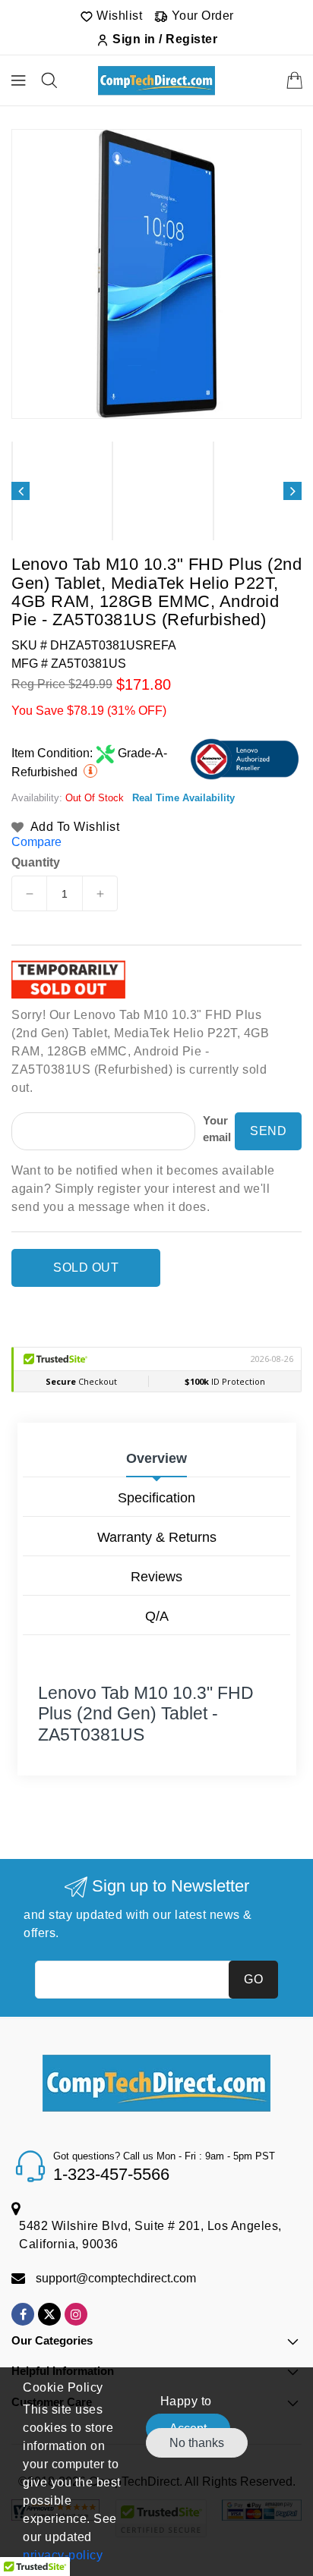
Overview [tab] (156, 1458)
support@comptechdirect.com (116, 2278)
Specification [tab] (156, 1498)
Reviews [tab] (156, 1577)
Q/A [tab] (157, 1616)
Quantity (36, 863)
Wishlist (118, 16)
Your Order (201, 16)
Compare (36, 842)
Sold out (86, 1268)
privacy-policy (63, 2555)
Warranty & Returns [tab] (157, 1537)
